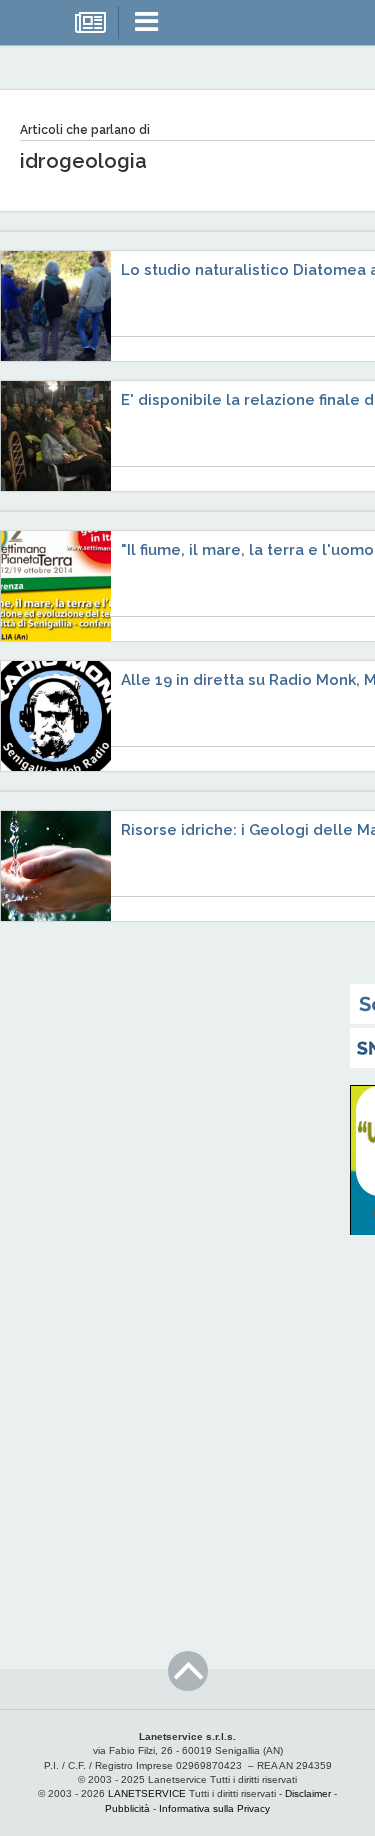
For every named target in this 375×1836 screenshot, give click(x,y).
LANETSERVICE (147, 1793)
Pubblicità (127, 1808)
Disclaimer (308, 1793)
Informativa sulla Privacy (214, 1808)
